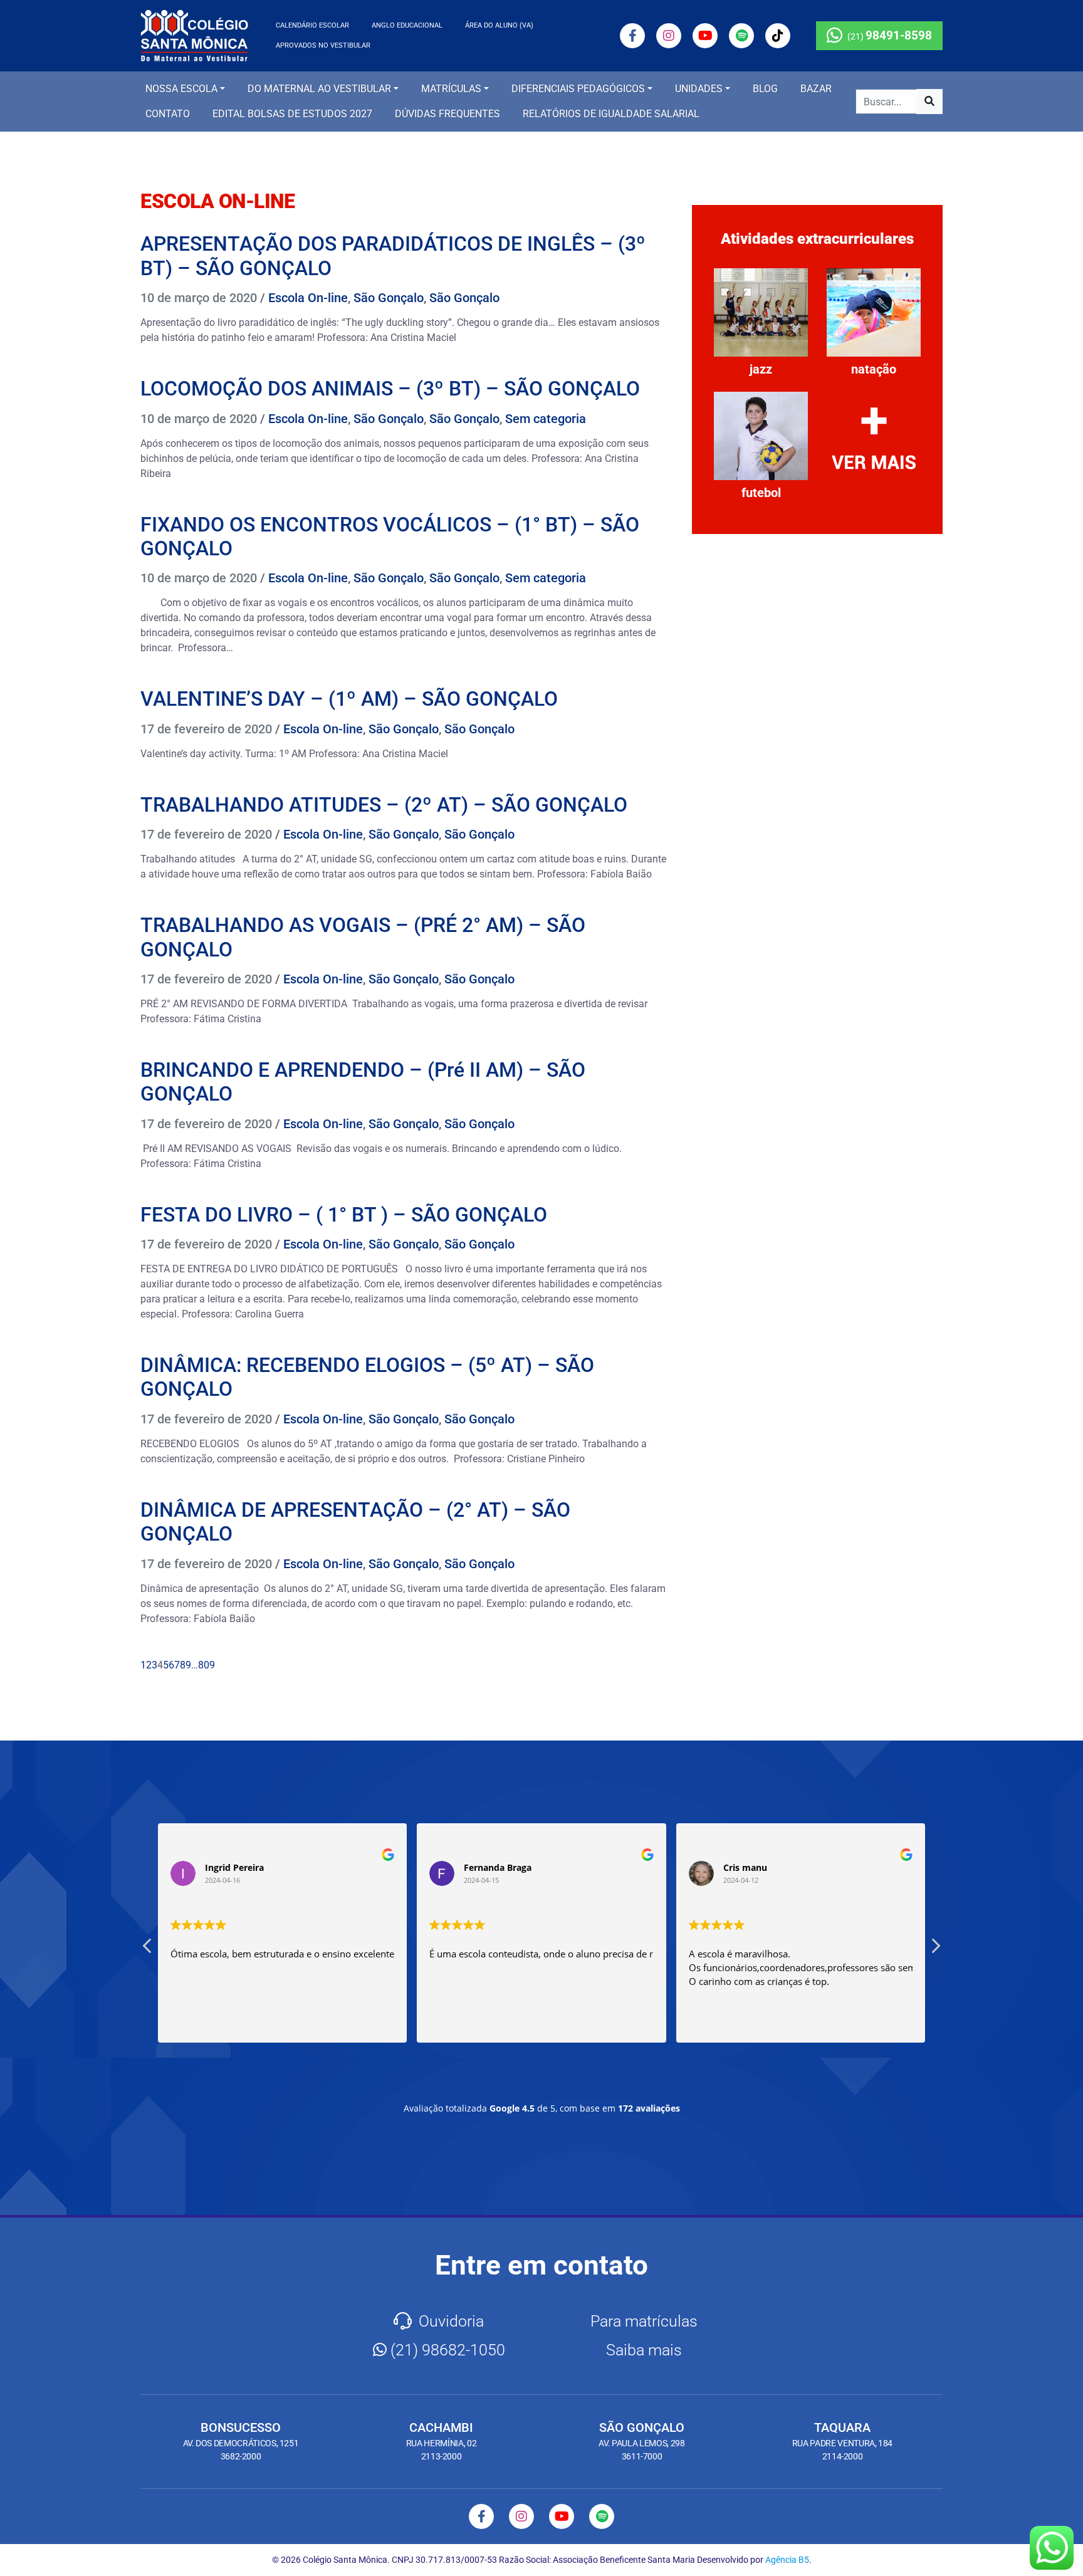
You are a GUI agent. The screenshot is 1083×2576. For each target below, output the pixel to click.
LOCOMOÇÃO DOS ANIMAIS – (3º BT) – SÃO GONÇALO (390, 389)
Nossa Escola (181, 89)
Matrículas (451, 89)
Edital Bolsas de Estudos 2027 (292, 114)
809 (207, 1665)
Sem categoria (546, 419)
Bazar (816, 89)
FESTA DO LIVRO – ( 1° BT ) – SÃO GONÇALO (344, 1215)
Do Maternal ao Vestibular (319, 89)
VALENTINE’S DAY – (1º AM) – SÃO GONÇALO (349, 699)
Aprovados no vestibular (323, 45)
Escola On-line (308, 298)
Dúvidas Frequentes (447, 114)
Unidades (699, 89)
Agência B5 (787, 2560)
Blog (765, 89)
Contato (168, 114)
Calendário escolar (312, 25)
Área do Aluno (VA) (499, 25)
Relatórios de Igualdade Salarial (611, 114)
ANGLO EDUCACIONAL (407, 25)
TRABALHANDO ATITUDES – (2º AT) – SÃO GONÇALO (384, 805)
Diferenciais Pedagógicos (578, 89)
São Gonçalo (389, 298)
